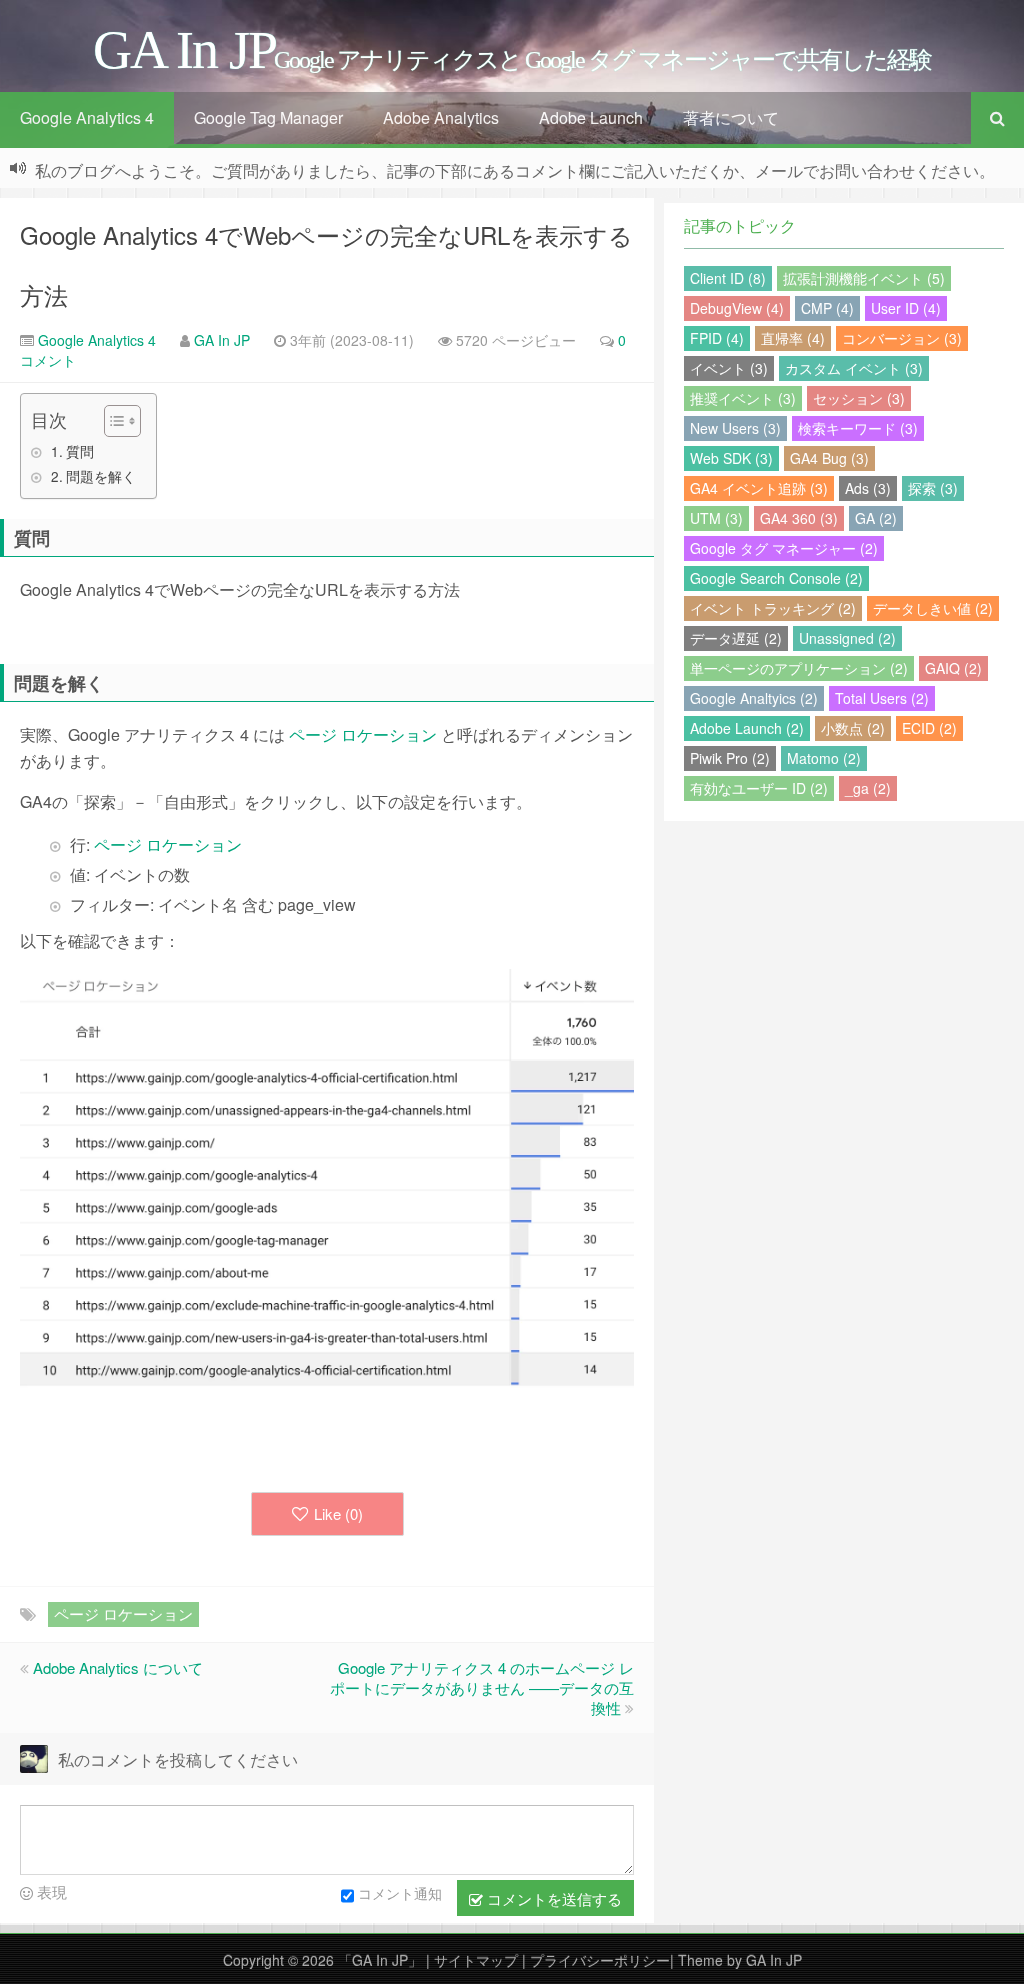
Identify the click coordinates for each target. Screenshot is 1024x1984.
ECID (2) (929, 728)
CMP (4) (827, 308)
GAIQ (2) (953, 668)
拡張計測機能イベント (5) (864, 278)
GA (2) (876, 518)
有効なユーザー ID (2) (759, 788)
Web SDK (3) (731, 458)
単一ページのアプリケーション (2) (799, 668)
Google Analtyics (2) (754, 698)
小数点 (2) (853, 728)
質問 (80, 451)
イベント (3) (729, 368)
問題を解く (101, 476)
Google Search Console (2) (776, 578)
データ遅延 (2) (736, 638)
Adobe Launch (591, 117)
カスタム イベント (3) (854, 368)
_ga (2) (868, 788)
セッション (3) (859, 398)
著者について (731, 117)
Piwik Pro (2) (730, 758)
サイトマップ (478, 1960)
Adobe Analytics (441, 117)
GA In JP (222, 340)
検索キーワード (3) (858, 428)
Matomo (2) (824, 758)
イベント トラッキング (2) (773, 608)
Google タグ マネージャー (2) (784, 548)
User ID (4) (906, 308)
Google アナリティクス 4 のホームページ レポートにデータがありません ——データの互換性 (482, 1687)
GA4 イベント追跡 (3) (759, 488)
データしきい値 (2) (933, 608)
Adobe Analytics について (118, 1667)
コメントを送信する (552, 1898)
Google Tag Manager (268, 117)
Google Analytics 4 (87, 117)
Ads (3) (868, 488)
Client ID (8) (728, 278)
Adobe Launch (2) (747, 728)
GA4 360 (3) (799, 518)
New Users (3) (735, 428)
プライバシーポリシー (600, 1960)
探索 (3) (933, 488)
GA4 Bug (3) (829, 458)
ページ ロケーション (363, 734)
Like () (338, 1513)
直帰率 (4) (793, 338)
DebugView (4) (737, 308)
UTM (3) (716, 518)
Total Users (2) (882, 698)
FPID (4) (717, 338)
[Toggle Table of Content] (112, 421)
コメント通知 (400, 1893)
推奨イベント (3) (743, 398)
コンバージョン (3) (902, 338)
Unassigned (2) (847, 638)
